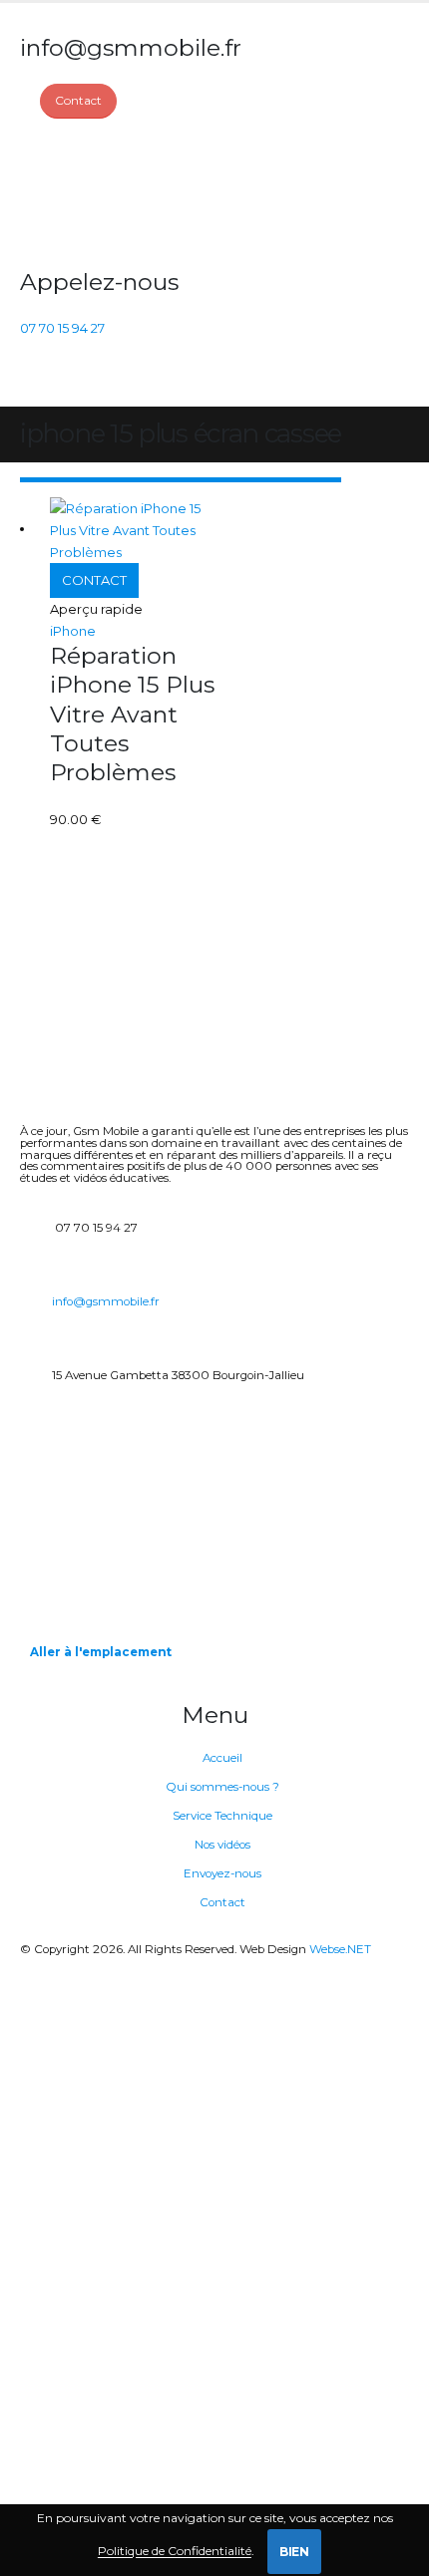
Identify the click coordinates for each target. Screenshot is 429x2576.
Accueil (222, 1758)
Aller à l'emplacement (101, 1652)
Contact (222, 1902)
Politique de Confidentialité (175, 2552)
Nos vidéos (222, 1845)
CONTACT (94, 580)
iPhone (73, 631)
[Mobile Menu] (31, 382)
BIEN (294, 2552)
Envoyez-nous (222, 1873)
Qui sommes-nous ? (222, 1787)
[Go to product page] (132, 530)
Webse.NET (340, 1949)
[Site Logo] (95, 193)
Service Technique (222, 1816)
